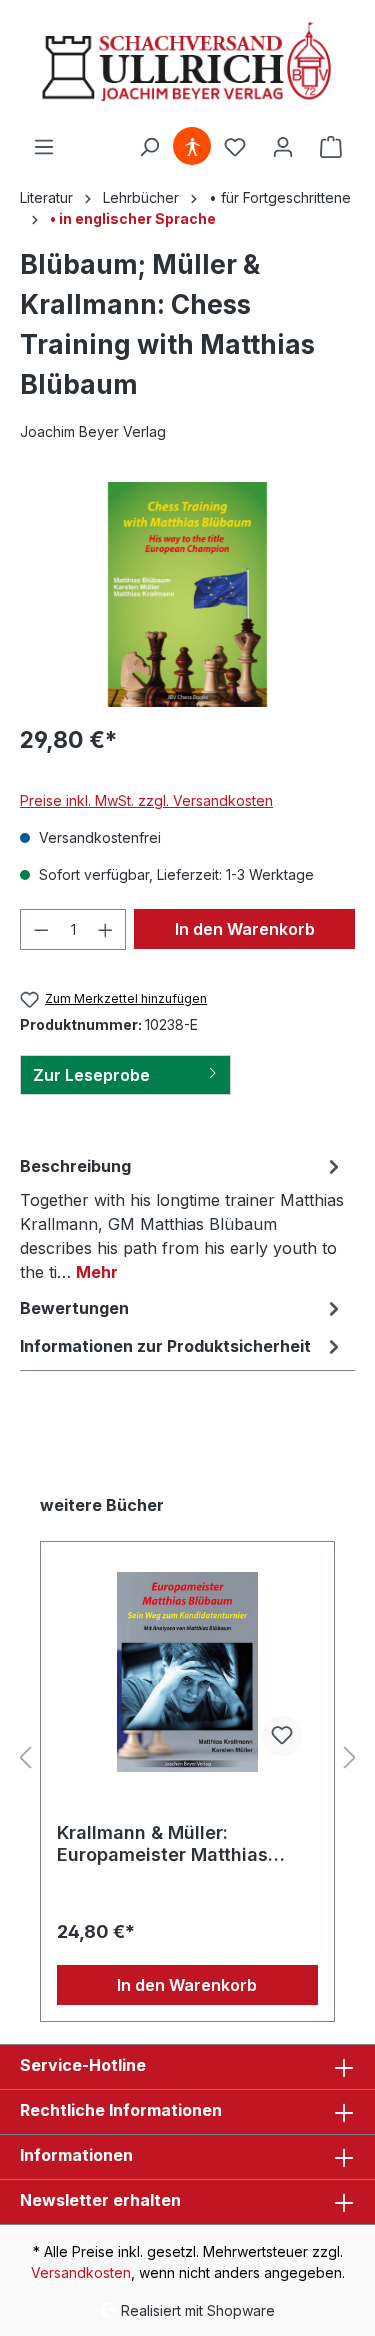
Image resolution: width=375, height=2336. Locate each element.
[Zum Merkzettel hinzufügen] (282, 1736)
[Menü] (44, 147)
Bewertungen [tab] (74, 1308)
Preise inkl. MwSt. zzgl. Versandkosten (146, 800)
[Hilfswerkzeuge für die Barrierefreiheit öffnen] (192, 147)
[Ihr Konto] (283, 147)
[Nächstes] (350, 1758)
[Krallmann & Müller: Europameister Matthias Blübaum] (187, 1672)
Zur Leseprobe (91, 1075)
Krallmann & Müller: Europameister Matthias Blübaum (162, 1844)
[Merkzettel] (235, 147)
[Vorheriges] (25, 1758)
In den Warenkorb (245, 929)
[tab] (182, 1218)
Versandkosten (81, 2272)
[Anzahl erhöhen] (106, 929)
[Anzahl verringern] (41, 929)
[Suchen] (149, 147)
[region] (187, 594)
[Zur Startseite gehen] (187, 63)
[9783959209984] (187, 594)
